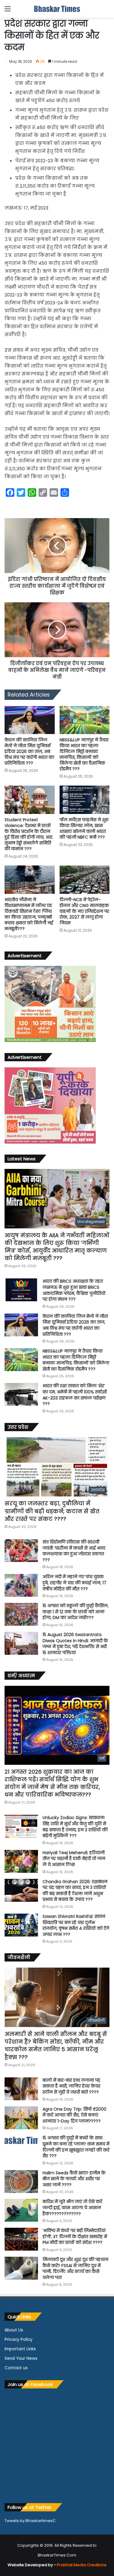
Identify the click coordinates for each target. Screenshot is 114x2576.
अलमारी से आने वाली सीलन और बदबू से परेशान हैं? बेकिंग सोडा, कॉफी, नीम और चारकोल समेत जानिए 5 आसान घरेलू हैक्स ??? (56, 2046)
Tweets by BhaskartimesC (30, 2521)
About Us (14, 2330)
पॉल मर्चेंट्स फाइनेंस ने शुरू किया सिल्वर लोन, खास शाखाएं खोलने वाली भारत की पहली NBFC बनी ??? (84, 828)
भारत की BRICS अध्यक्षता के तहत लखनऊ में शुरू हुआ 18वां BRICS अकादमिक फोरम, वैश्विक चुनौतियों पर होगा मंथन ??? (74, 1290)
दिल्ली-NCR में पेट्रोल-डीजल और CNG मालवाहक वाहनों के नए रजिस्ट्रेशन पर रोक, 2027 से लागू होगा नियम (84, 911)
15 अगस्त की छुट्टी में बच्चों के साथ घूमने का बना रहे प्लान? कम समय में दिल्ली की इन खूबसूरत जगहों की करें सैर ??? (76, 2147)
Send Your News (21, 2358)
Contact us (16, 2368)
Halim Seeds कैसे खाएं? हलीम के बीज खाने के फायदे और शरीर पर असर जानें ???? (74, 2179)
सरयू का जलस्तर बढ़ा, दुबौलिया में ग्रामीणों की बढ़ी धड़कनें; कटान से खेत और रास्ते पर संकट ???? (52, 1511)
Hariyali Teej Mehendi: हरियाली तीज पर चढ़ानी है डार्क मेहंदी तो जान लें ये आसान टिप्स (74, 1859)
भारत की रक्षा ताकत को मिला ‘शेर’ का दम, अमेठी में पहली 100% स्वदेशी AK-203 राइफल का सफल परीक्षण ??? (75, 1395)
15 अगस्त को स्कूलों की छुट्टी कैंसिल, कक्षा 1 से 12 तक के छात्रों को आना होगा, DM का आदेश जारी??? (76, 1612)
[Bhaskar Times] (57, 9)
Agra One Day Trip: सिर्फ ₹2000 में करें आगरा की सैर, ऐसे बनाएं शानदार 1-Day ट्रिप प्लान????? (74, 2115)
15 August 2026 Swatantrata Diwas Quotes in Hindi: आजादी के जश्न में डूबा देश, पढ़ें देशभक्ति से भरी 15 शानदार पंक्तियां (75, 1644)
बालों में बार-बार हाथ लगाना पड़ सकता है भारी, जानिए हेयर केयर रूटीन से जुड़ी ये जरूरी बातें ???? (71, 2086)
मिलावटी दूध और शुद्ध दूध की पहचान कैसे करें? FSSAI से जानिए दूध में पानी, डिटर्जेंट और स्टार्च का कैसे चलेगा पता (75, 2268)
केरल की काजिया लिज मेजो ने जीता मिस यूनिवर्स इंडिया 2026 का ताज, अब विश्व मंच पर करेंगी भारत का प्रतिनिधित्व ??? (29, 751)
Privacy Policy (19, 2340)
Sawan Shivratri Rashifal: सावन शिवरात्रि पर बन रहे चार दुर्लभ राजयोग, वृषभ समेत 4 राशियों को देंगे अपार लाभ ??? (76, 1925)
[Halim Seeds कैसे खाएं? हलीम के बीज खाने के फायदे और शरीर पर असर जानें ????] (21, 2182)
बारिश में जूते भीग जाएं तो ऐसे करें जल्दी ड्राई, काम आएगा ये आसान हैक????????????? (72, 2207)
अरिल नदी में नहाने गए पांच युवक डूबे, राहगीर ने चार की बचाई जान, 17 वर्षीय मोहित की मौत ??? (74, 1583)
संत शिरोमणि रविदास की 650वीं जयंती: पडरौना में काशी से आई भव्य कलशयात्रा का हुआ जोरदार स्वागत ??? (74, 1551)
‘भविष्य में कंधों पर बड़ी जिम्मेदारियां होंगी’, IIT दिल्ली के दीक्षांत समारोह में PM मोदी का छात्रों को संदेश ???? (75, 2236)
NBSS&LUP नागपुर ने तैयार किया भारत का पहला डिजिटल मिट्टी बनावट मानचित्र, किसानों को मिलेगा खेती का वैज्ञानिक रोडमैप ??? (84, 754)
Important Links (20, 2349)
